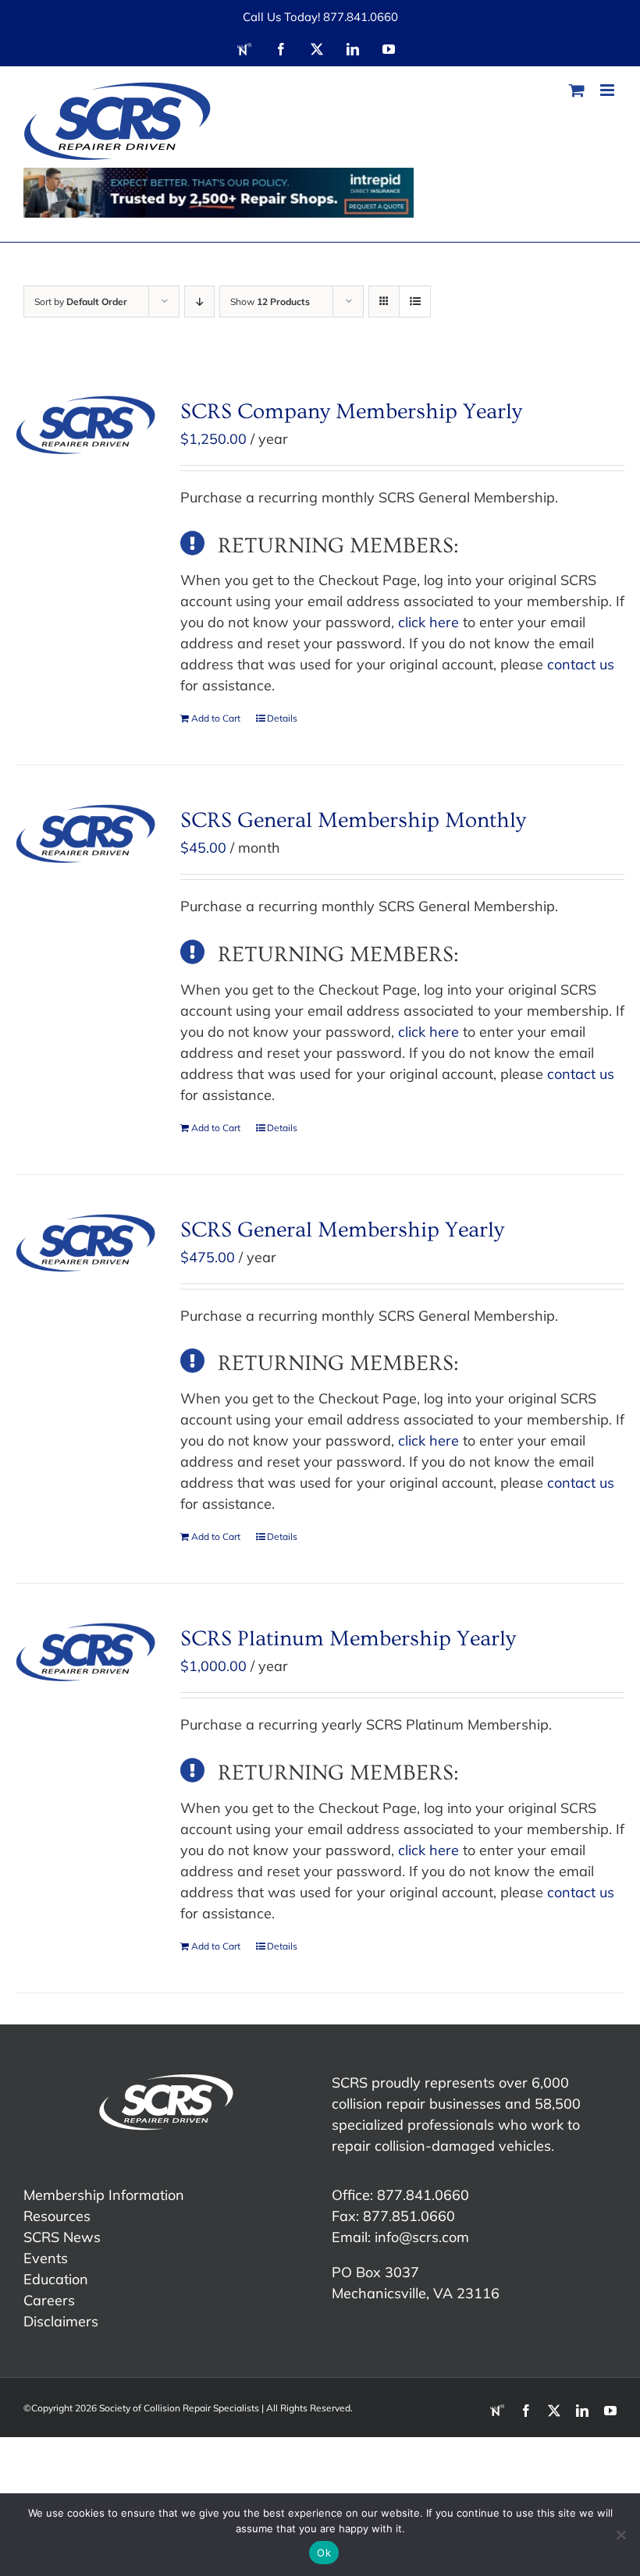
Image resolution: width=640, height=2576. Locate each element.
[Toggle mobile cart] (577, 90)
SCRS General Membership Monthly (353, 820)
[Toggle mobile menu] (608, 90)
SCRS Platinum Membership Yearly (348, 1639)
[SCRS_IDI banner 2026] (219, 193)
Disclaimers (61, 2321)
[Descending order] (199, 302)
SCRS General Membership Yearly (342, 1230)
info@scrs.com (422, 2237)
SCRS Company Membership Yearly (351, 412)
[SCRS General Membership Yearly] (85, 1243)
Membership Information (104, 2195)
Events (46, 2258)
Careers (49, 2300)
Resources (57, 2216)
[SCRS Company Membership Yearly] (85, 425)
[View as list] (415, 302)
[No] (620, 2535)
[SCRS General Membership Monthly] (85, 834)
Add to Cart (216, 718)
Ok (324, 2553)
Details (282, 718)
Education (56, 2279)
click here (428, 622)
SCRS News (62, 2237)
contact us (581, 664)
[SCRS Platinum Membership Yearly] (85, 1652)
